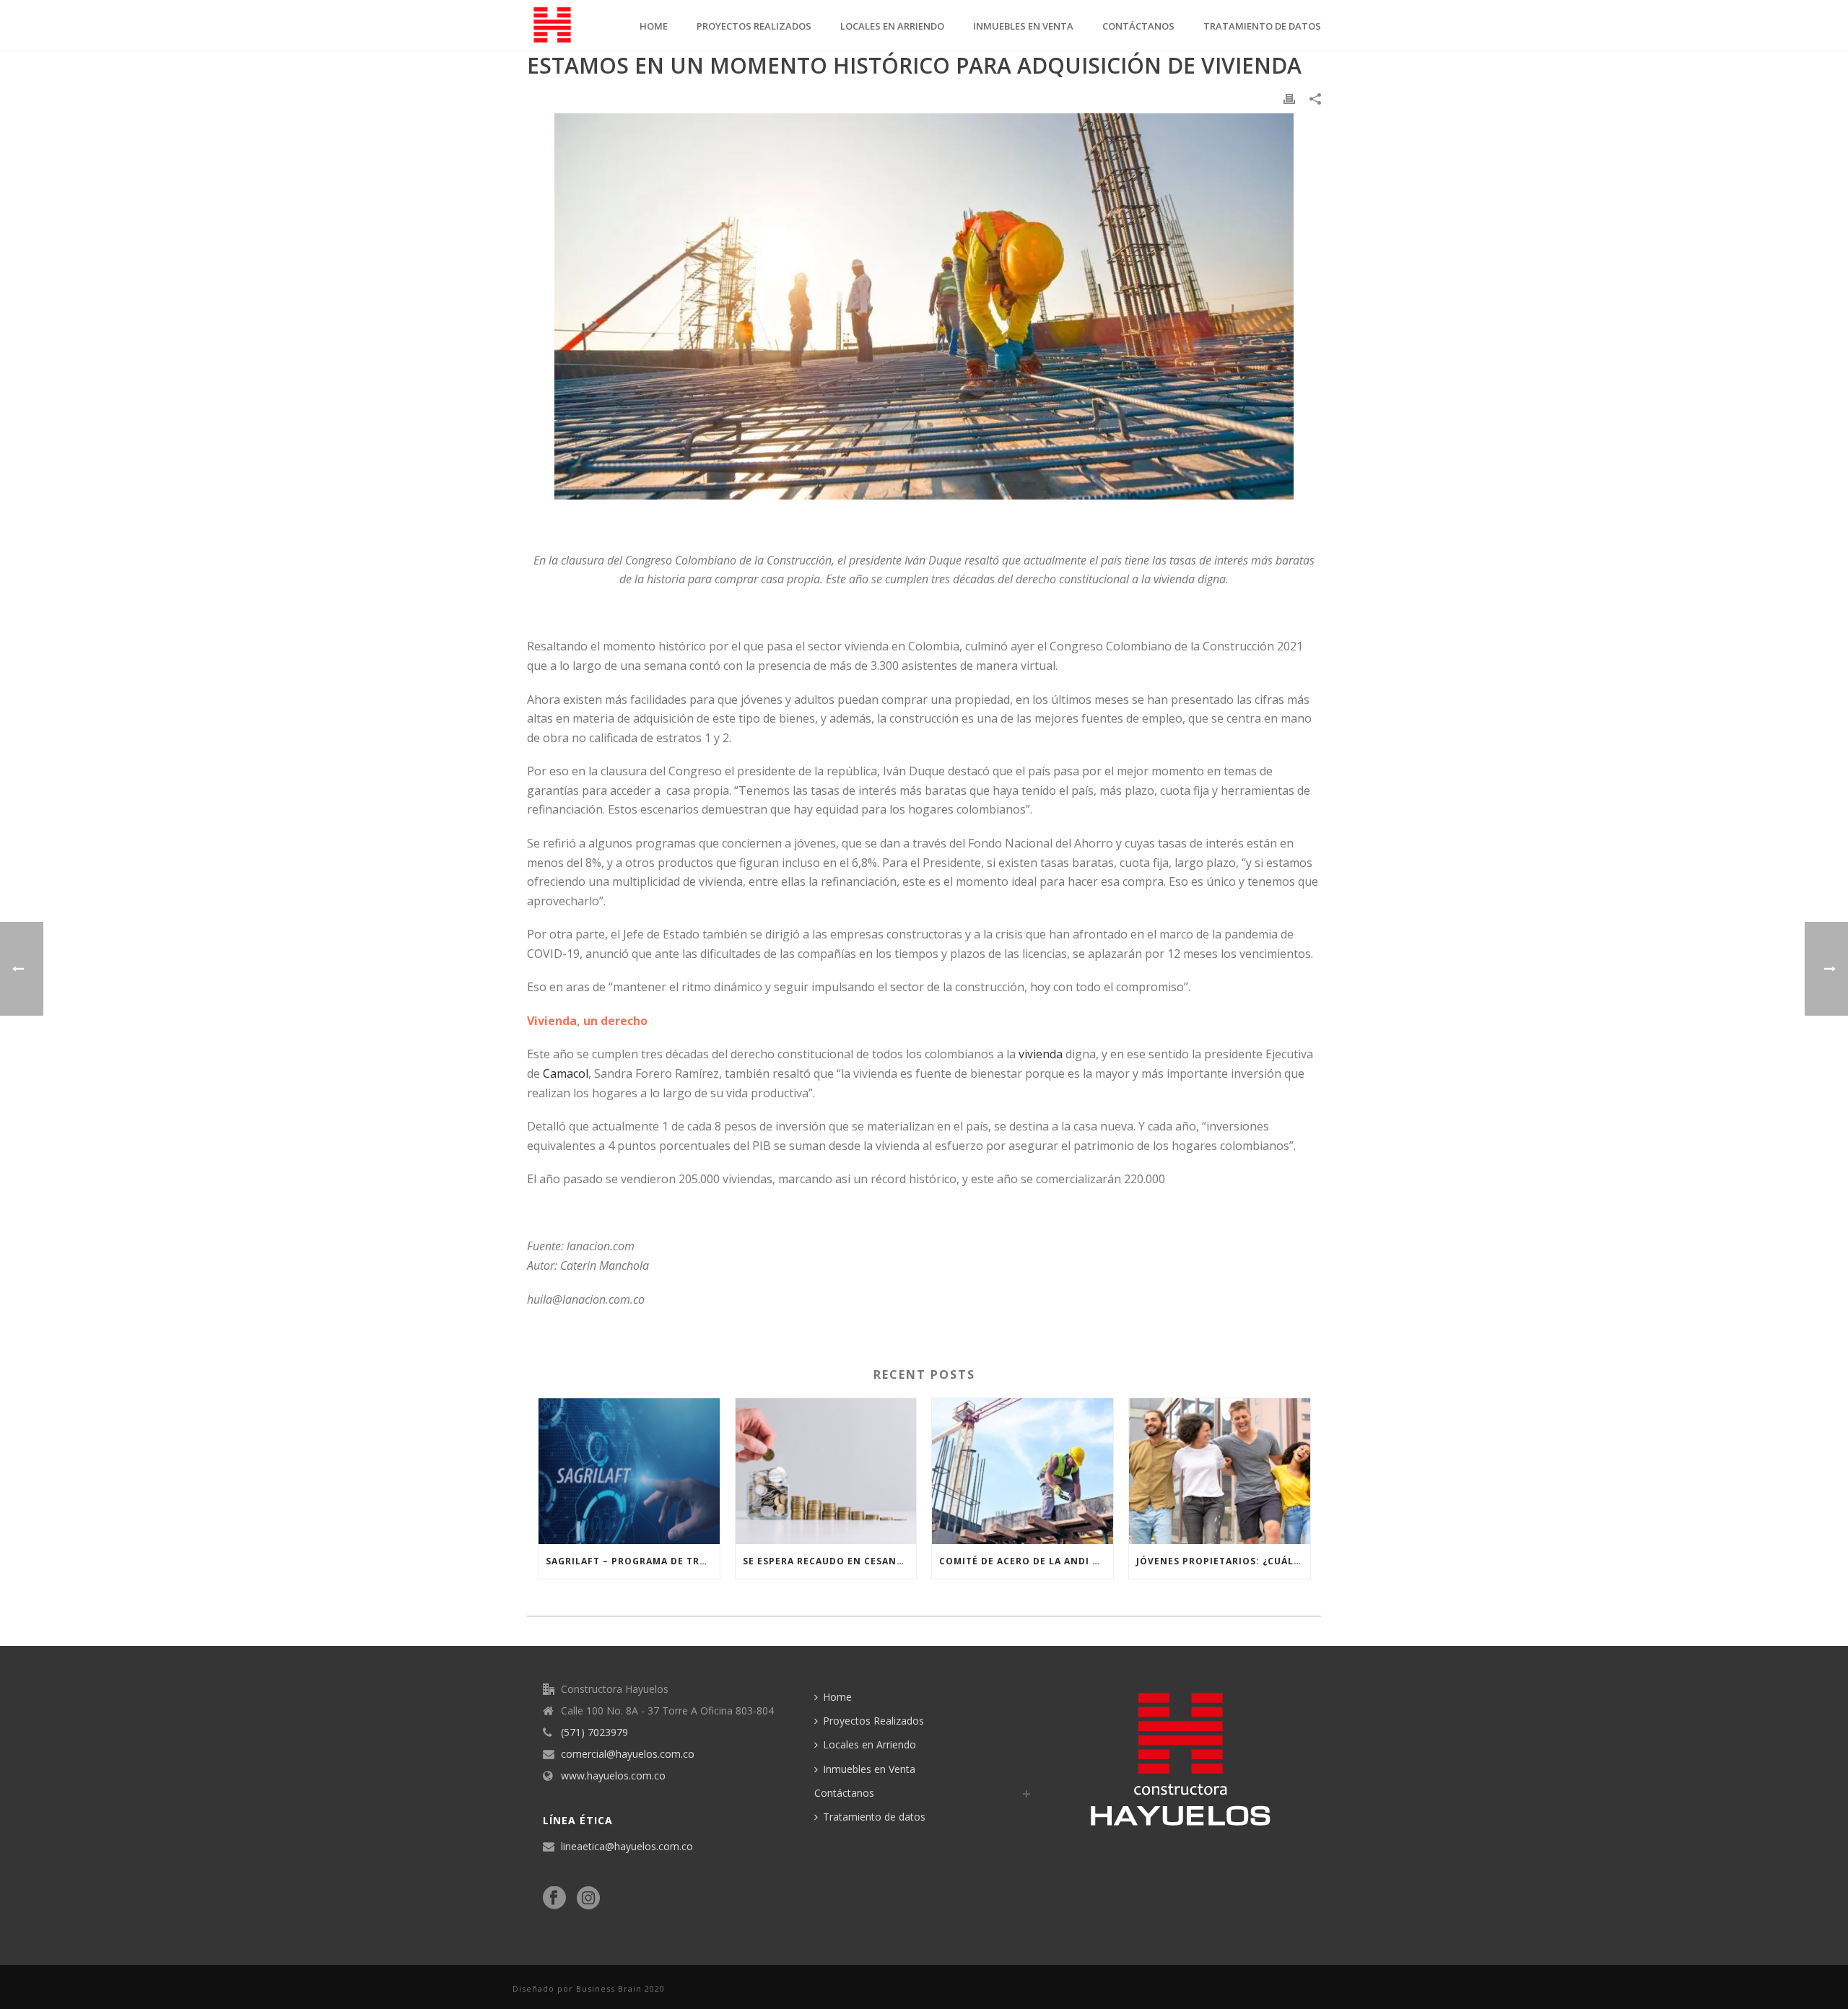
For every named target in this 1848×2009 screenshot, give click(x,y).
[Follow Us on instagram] (588, 1899)
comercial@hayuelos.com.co (628, 1754)
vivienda (1041, 1054)
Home (654, 26)
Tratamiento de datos (1262, 26)
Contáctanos (1138, 26)
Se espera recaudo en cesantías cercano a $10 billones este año (830, 1561)
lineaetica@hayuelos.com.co (627, 1847)
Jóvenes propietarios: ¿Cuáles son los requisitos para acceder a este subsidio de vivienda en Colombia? (1223, 1561)
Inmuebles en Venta (1023, 26)
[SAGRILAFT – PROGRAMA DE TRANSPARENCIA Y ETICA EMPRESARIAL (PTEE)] (629, 1471)
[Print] (1289, 98)
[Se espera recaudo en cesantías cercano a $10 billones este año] (826, 1471)
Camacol (566, 1073)
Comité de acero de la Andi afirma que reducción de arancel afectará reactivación (1026, 1561)
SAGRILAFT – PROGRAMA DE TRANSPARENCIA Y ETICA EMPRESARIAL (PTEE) (633, 1561)
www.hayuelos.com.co (613, 1776)
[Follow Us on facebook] (554, 1899)
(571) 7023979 (594, 1733)
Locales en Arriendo (892, 26)
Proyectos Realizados (754, 26)
